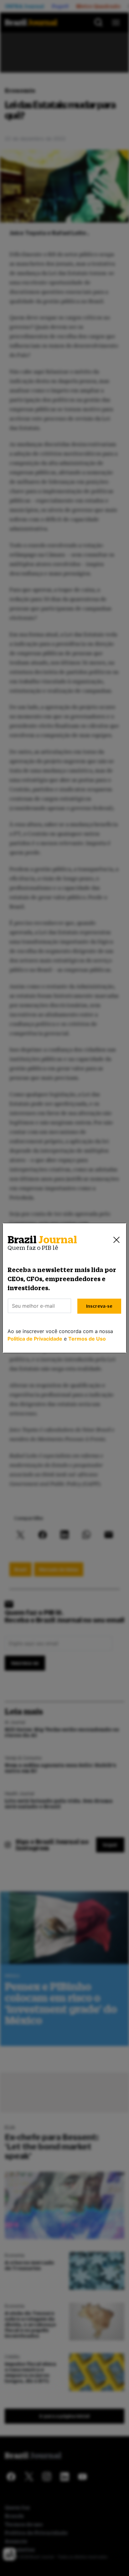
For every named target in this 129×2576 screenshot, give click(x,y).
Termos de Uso (87, 1339)
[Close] (116, 1240)
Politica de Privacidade (35, 1339)
